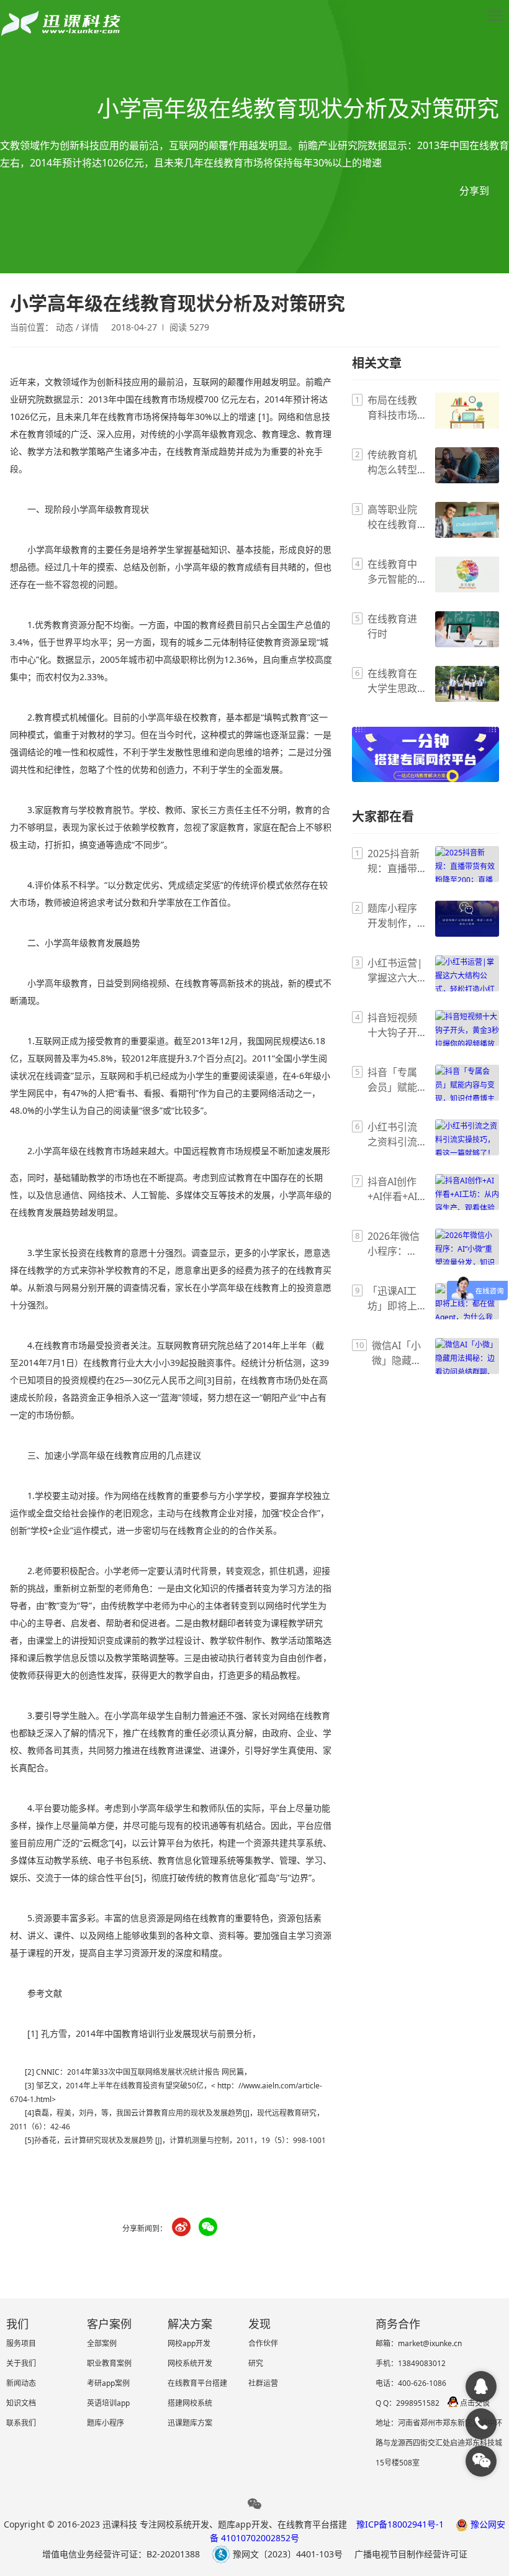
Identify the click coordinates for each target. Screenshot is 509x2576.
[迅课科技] (481, 2387)
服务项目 (21, 2343)
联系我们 (21, 2423)
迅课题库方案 (190, 2423)
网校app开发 (189, 2343)
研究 (256, 2363)
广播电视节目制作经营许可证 (411, 2554)
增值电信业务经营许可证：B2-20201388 (121, 2554)
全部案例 (102, 2343)
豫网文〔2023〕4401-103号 (286, 2554)
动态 (65, 327)
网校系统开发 (190, 2363)
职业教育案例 (109, 2363)
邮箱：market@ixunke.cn (419, 2343)
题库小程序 (106, 2423)
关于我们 (21, 2363)
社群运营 (263, 2383)
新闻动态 (21, 2383)
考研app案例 (108, 2383)
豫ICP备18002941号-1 (400, 2524)
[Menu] (495, 16)
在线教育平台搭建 (197, 2383)
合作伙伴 (263, 2343)
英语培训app (108, 2403)
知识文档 (21, 2403)
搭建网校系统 (190, 2403)
